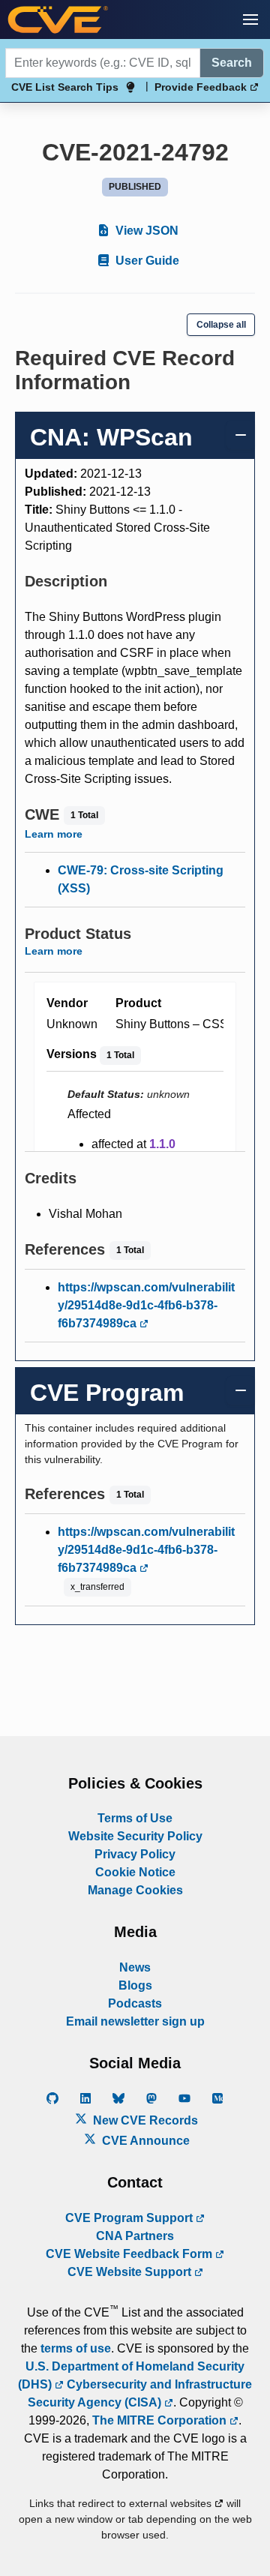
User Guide (146, 261)
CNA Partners (135, 2236)
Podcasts (135, 2003)
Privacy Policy (135, 1854)
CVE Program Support (130, 2218)
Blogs (135, 1985)
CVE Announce (144, 2141)
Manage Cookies (135, 1890)
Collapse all (221, 325)
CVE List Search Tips (65, 87)
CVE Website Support (131, 2272)
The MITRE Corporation (161, 2420)
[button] (250, 19)
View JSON (145, 231)
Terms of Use (135, 1818)
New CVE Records (144, 2120)
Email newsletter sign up (135, 2021)
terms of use (76, 2348)
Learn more (54, 834)
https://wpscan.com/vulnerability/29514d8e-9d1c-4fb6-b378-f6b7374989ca (146, 1305)
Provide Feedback (202, 87)
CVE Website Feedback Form (130, 2254)
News (135, 1967)
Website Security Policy (135, 1836)
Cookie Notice (135, 1872)
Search (232, 63)
